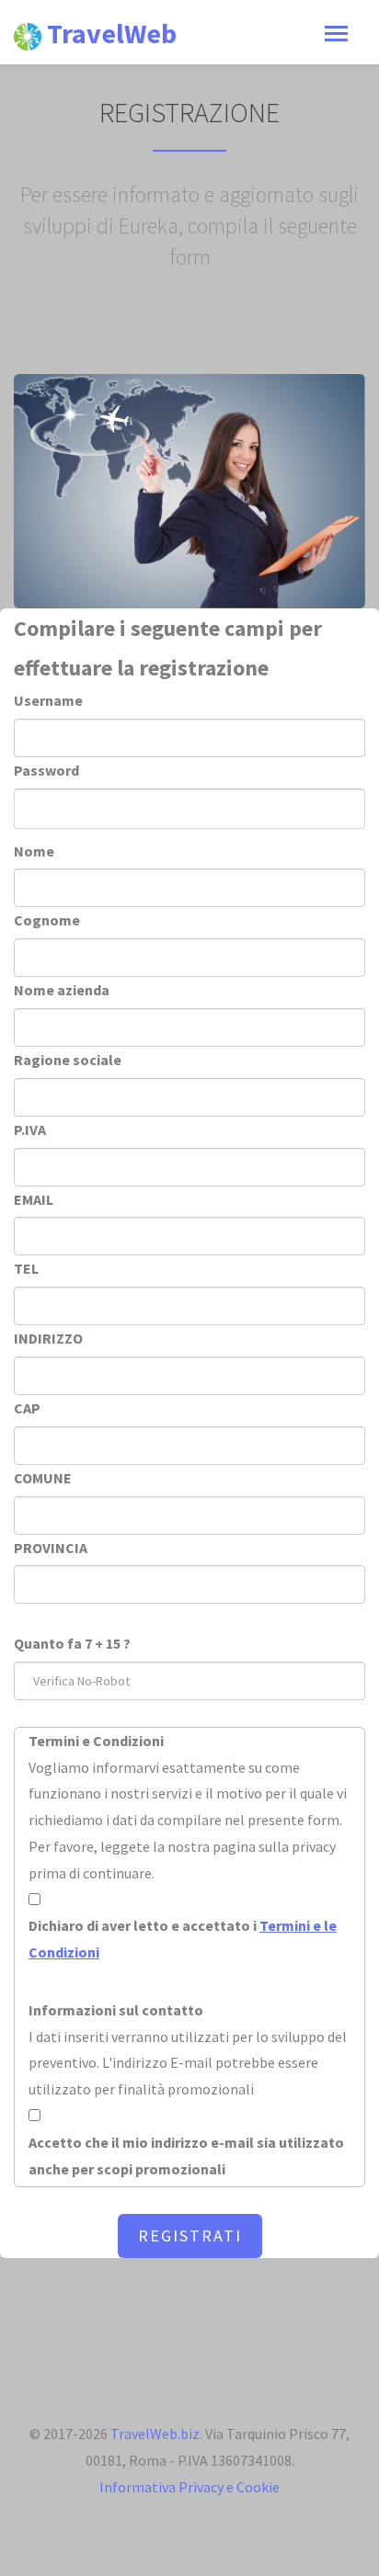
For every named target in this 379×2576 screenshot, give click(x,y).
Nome (34, 851)
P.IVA (30, 1129)
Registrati (190, 2236)
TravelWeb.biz (155, 2434)
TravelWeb (109, 33)
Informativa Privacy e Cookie (189, 2487)
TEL (26, 1268)
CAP (27, 1408)
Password (46, 770)
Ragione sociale (68, 1060)
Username (48, 700)
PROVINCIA (51, 1548)
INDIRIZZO (48, 1338)
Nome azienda (62, 990)
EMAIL (34, 1199)
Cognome (47, 920)
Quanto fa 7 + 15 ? (72, 1643)
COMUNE (43, 1478)
